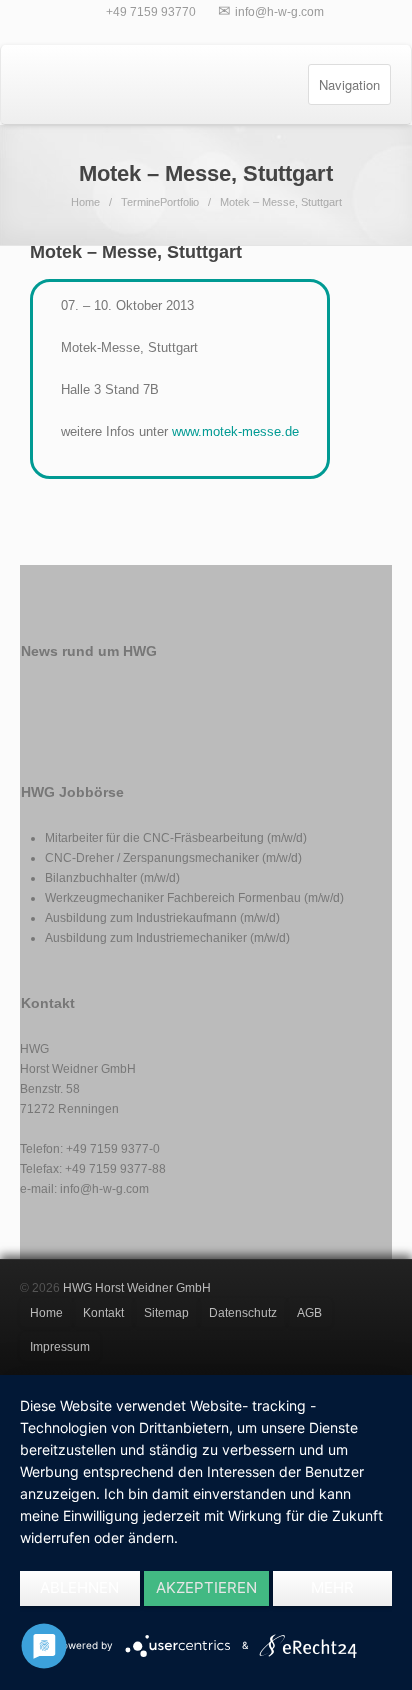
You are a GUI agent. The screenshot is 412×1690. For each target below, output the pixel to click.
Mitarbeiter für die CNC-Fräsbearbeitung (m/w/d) (176, 838)
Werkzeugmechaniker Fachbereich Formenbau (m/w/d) (194, 898)
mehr (332, 1587)
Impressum (60, 1347)
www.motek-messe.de (235, 431)
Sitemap (166, 1313)
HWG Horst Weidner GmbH (137, 1288)
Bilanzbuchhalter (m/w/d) (112, 878)
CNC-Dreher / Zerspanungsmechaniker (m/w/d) (173, 858)
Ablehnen (79, 1587)
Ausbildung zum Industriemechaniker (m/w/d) (167, 938)
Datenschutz (243, 1313)
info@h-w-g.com (279, 12)
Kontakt (103, 1313)
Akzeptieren (206, 1587)
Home (85, 202)
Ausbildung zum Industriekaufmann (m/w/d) (162, 918)
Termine (140, 202)
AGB (309, 1313)
